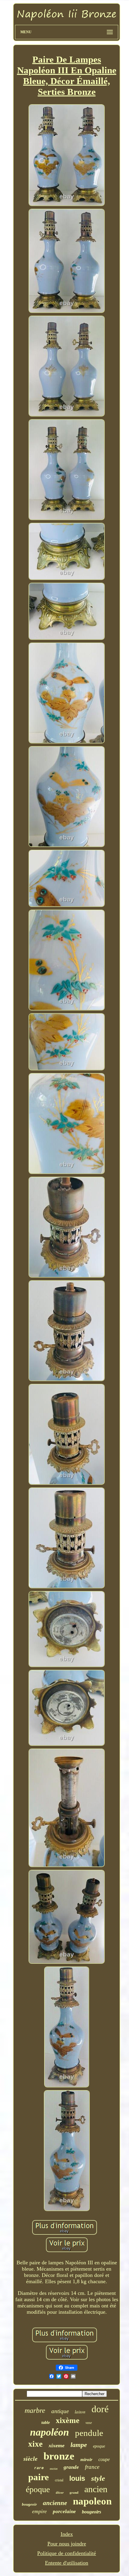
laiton (80, 2412)
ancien (96, 2489)
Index (67, 2534)
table (46, 2423)
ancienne (55, 2503)
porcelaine (64, 2511)
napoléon (49, 2432)
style (98, 2478)
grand (74, 2492)
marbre (35, 2410)
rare (39, 2468)
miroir (86, 2460)
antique (60, 2411)
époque (38, 2489)
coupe (104, 2459)
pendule (89, 2433)
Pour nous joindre (67, 2544)
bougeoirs (91, 2512)
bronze (59, 2456)
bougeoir (29, 2504)
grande (71, 2467)
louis (77, 2478)
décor (60, 2492)
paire (39, 2477)
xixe (35, 2444)
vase (89, 2423)
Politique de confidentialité (67, 2553)
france (92, 2467)
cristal (59, 2480)
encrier (54, 2469)
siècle (30, 2459)
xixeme (57, 2445)
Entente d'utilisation (67, 2563)
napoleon (92, 2501)
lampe (79, 2445)
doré (100, 2409)
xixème (68, 2420)
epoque (99, 2446)
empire (39, 2511)
